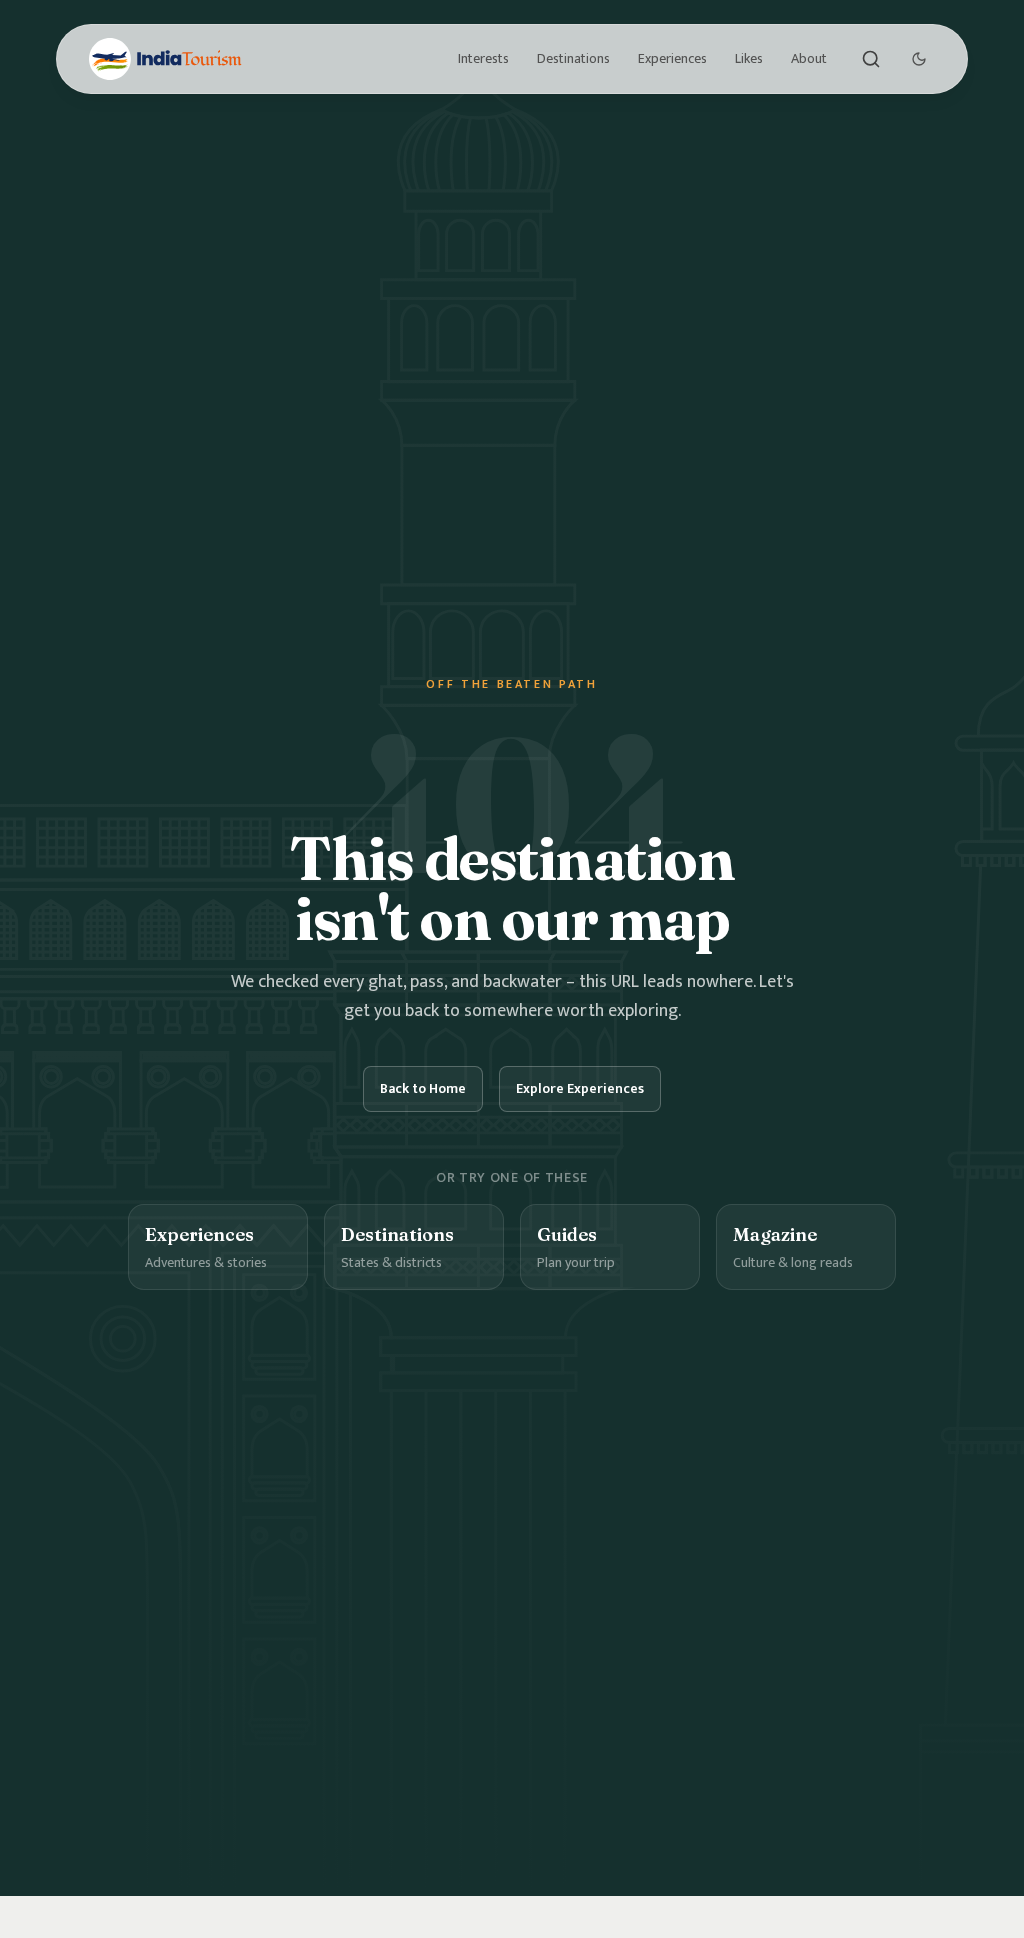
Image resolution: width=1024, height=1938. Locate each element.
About (809, 58)
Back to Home (423, 1088)
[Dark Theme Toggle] (919, 59)
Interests (483, 58)
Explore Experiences (580, 1088)
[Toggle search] (871, 59)
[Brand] (165, 59)
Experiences (672, 58)
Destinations (573, 58)
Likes (749, 58)
